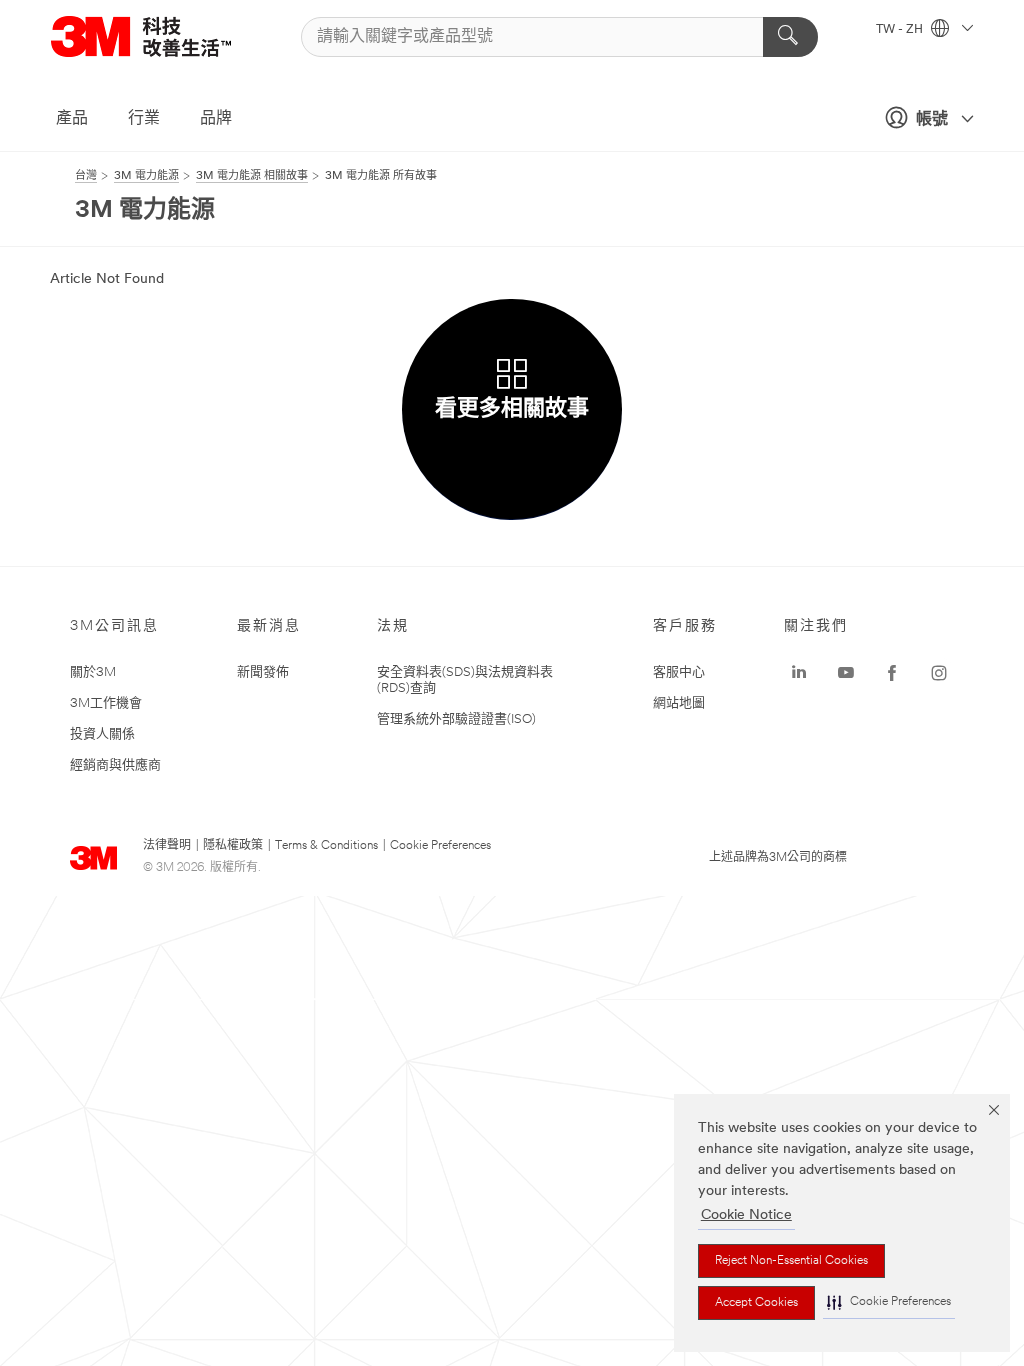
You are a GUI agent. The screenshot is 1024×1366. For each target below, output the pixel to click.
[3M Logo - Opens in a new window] (166, 36)
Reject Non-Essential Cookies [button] (791, 1261)
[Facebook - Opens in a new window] (892, 673)
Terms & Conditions (326, 846)
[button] (889, 1302)
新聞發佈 (263, 672)
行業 (144, 119)
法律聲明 (167, 846)
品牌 (216, 119)
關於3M (93, 672)
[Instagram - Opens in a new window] (939, 673)
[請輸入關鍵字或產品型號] (790, 37)
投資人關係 (102, 734)
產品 (72, 119)
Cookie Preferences (440, 846)
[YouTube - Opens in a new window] (846, 673)
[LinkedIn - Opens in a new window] (799, 673)
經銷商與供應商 (115, 765)
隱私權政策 (233, 846)
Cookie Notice (746, 1215)
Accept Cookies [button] (756, 1303)
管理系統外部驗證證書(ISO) (456, 719)
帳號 (932, 120)
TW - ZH (901, 30)
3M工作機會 (106, 703)
